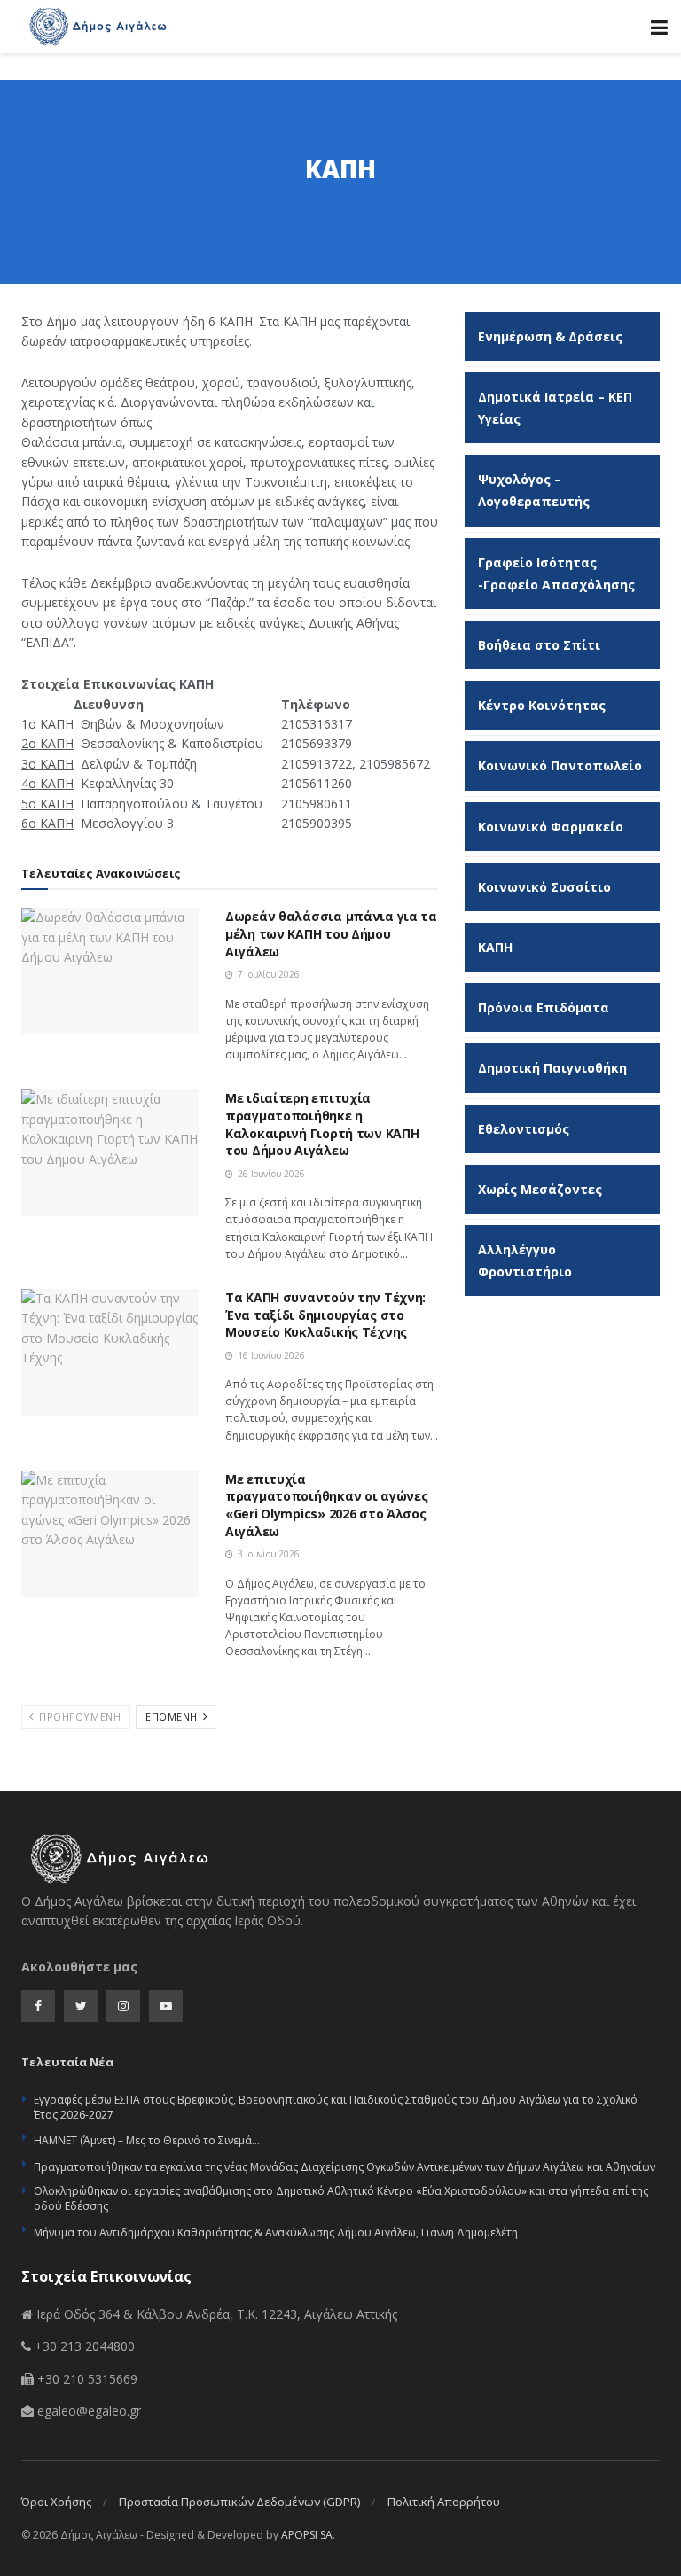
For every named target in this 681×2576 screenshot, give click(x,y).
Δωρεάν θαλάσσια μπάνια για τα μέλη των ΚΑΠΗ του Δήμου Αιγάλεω (331, 933)
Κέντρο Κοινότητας (542, 705)
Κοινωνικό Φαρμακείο (551, 827)
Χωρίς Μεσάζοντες (540, 1189)
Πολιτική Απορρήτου (444, 2502)
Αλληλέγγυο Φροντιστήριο (525, 1261)
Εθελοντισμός (524, 1129)
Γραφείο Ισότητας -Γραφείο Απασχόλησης (556, 574)
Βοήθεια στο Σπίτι (539, 645)
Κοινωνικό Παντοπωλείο (560, 765)
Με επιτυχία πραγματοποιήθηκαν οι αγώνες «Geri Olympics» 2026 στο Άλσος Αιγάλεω (326, 1505)
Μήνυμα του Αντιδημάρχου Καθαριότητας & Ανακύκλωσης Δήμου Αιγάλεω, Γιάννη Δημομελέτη (276, 2233)
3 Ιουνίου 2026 (267, 1554)
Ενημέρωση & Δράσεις (550, 336)
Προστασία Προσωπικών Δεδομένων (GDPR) (239, 2502)
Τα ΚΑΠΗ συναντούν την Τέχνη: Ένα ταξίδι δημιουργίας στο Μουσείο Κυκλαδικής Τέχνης (325, 1315)
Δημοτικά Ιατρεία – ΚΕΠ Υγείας (555, 408)
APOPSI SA (307, 2535)
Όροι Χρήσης (56, 2502)
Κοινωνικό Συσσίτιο (544, 887)
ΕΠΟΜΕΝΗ (173, 1717)
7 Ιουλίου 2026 (267, 974)
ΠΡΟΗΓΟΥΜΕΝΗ (79, 1717)
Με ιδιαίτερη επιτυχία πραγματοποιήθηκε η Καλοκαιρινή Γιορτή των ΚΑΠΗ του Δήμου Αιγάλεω (322, 1124)
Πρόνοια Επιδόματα (544, 1007)
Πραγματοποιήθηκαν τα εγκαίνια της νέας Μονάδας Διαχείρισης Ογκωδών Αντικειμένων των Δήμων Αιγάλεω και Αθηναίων (344, 2167)
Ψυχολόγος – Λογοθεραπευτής (534, 490)
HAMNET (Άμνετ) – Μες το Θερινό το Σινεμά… (147, 2140)
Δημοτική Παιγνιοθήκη (552, 1068)
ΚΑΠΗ (495, 947)
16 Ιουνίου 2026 (270, 1355)
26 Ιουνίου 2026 (270, 1174)
